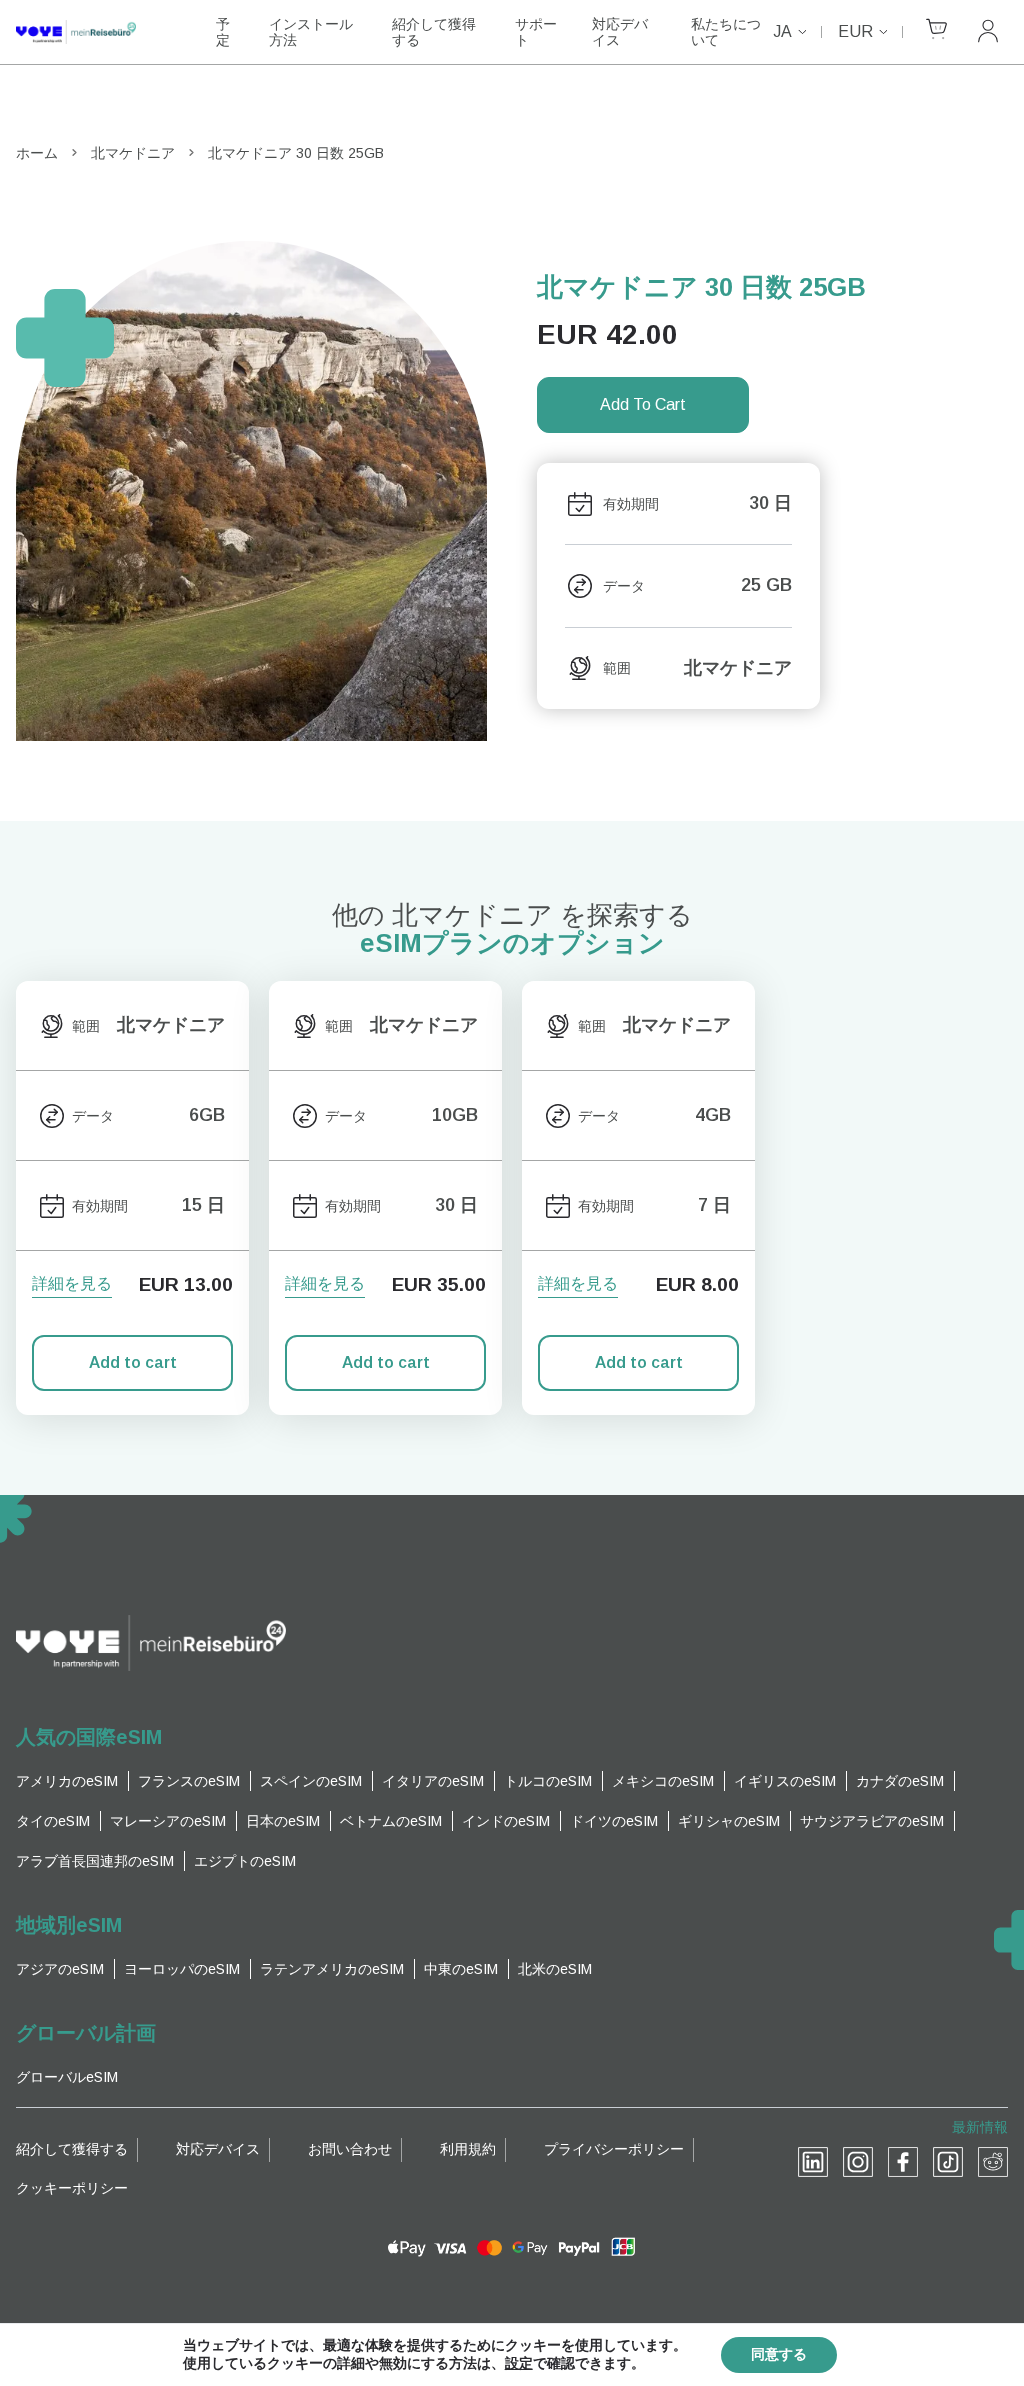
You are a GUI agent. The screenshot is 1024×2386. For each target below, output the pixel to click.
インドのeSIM (506, 1821)
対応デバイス (620, 32)
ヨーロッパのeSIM (182, 1969)
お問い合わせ (350, 2149)
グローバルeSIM (67, 2077)
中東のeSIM (461, 1969)
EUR (855, 31)
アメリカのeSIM (67, 1781)
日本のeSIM (283, 1821)
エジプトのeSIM (245, 1861)
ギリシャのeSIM (729, 1821)
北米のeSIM (555, 1969)
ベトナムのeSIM (391, 1821)
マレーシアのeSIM (168, 1821)
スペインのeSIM (311, 1781)
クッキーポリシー (72, 2188)
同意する (779, 2354)
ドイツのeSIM (614, 1821)
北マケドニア (133, 153)
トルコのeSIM (548, 1781)
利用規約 (468, 2149)
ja (782, 31)
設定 (519, 2364)
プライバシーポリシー (614, 2149)
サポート (536, 32)
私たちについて (726, 32)
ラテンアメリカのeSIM (332, 1969)
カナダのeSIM (900, 1781)
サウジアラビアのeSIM (872, 1821)
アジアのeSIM (60, 1969)
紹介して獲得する (434, 32)
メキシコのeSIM (663, 1781)
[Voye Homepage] (96, 32)
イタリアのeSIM (433, 1781)
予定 (223, 32)
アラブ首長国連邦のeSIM (95, 1861)
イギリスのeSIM (785, 1781)
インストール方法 (311, 32)
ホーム (37, 153)
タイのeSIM (53, 1821)
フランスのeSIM (189, 1781)
